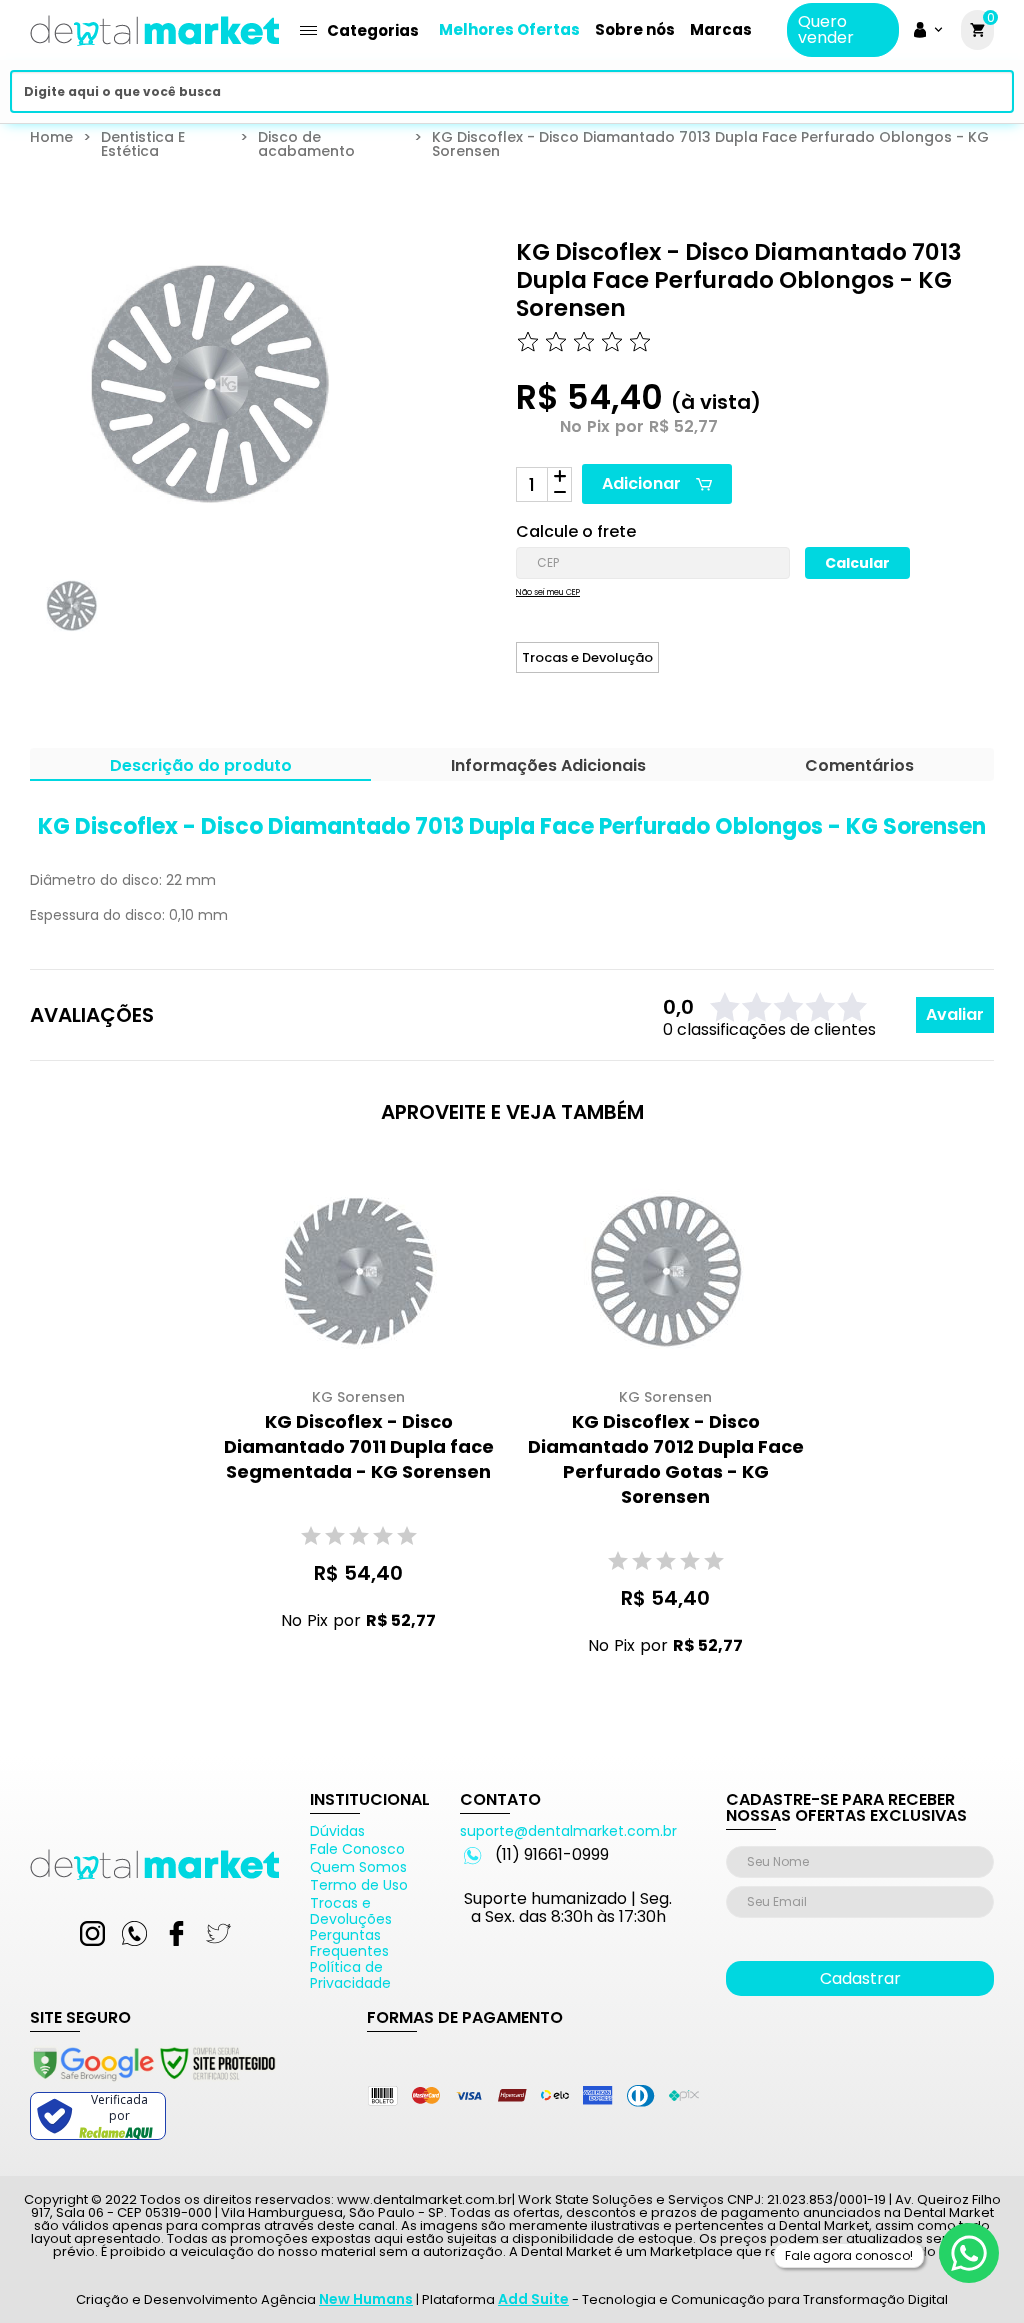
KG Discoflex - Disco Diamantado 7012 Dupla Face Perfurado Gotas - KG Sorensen (666, 1459)
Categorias (373, 30)
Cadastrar (860, 1978)
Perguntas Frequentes (349, 1943)
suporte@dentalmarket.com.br (568, 1831)
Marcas (721, 29)
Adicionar (641, 483)
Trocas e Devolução (587, 657)
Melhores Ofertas (509, 29)
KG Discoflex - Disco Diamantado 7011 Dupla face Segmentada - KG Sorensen (359, 1446)
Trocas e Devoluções (351, 1911)
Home (51, 138)
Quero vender (826, 30)
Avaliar (955, 1014)
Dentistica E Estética (143, 144)
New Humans (366, 2299)
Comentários (859, 767)
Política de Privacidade (350, 1975)
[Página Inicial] (155, 52)
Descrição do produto (201, 767)
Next (358, 624)
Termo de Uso (359, 1885)
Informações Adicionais (548, 767)
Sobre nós (635, 29)
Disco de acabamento (306, 144)
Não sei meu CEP (548, 593)
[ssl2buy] (153, 2084)
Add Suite (533, 2299)
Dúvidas (337, 1831)
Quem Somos (358, 1867)
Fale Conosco (357, 1849)
